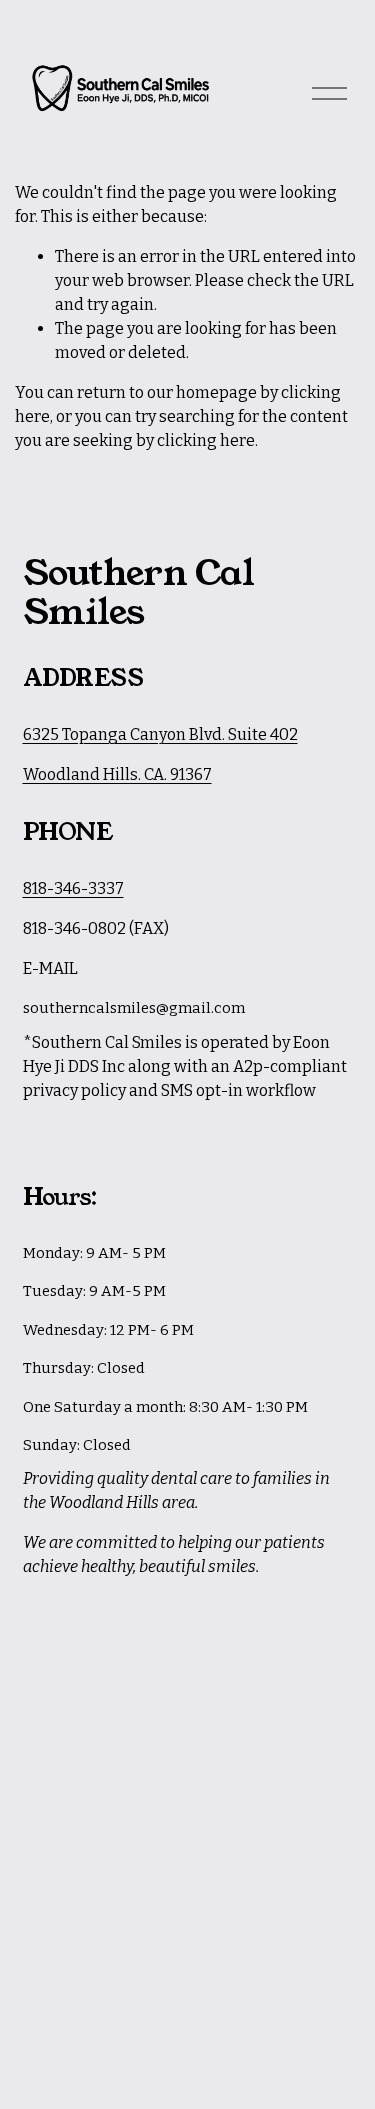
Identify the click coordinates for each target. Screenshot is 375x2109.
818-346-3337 (73, 888)
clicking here (206, 440)
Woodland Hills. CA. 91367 (117, 774)
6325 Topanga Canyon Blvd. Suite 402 (160, 734)
